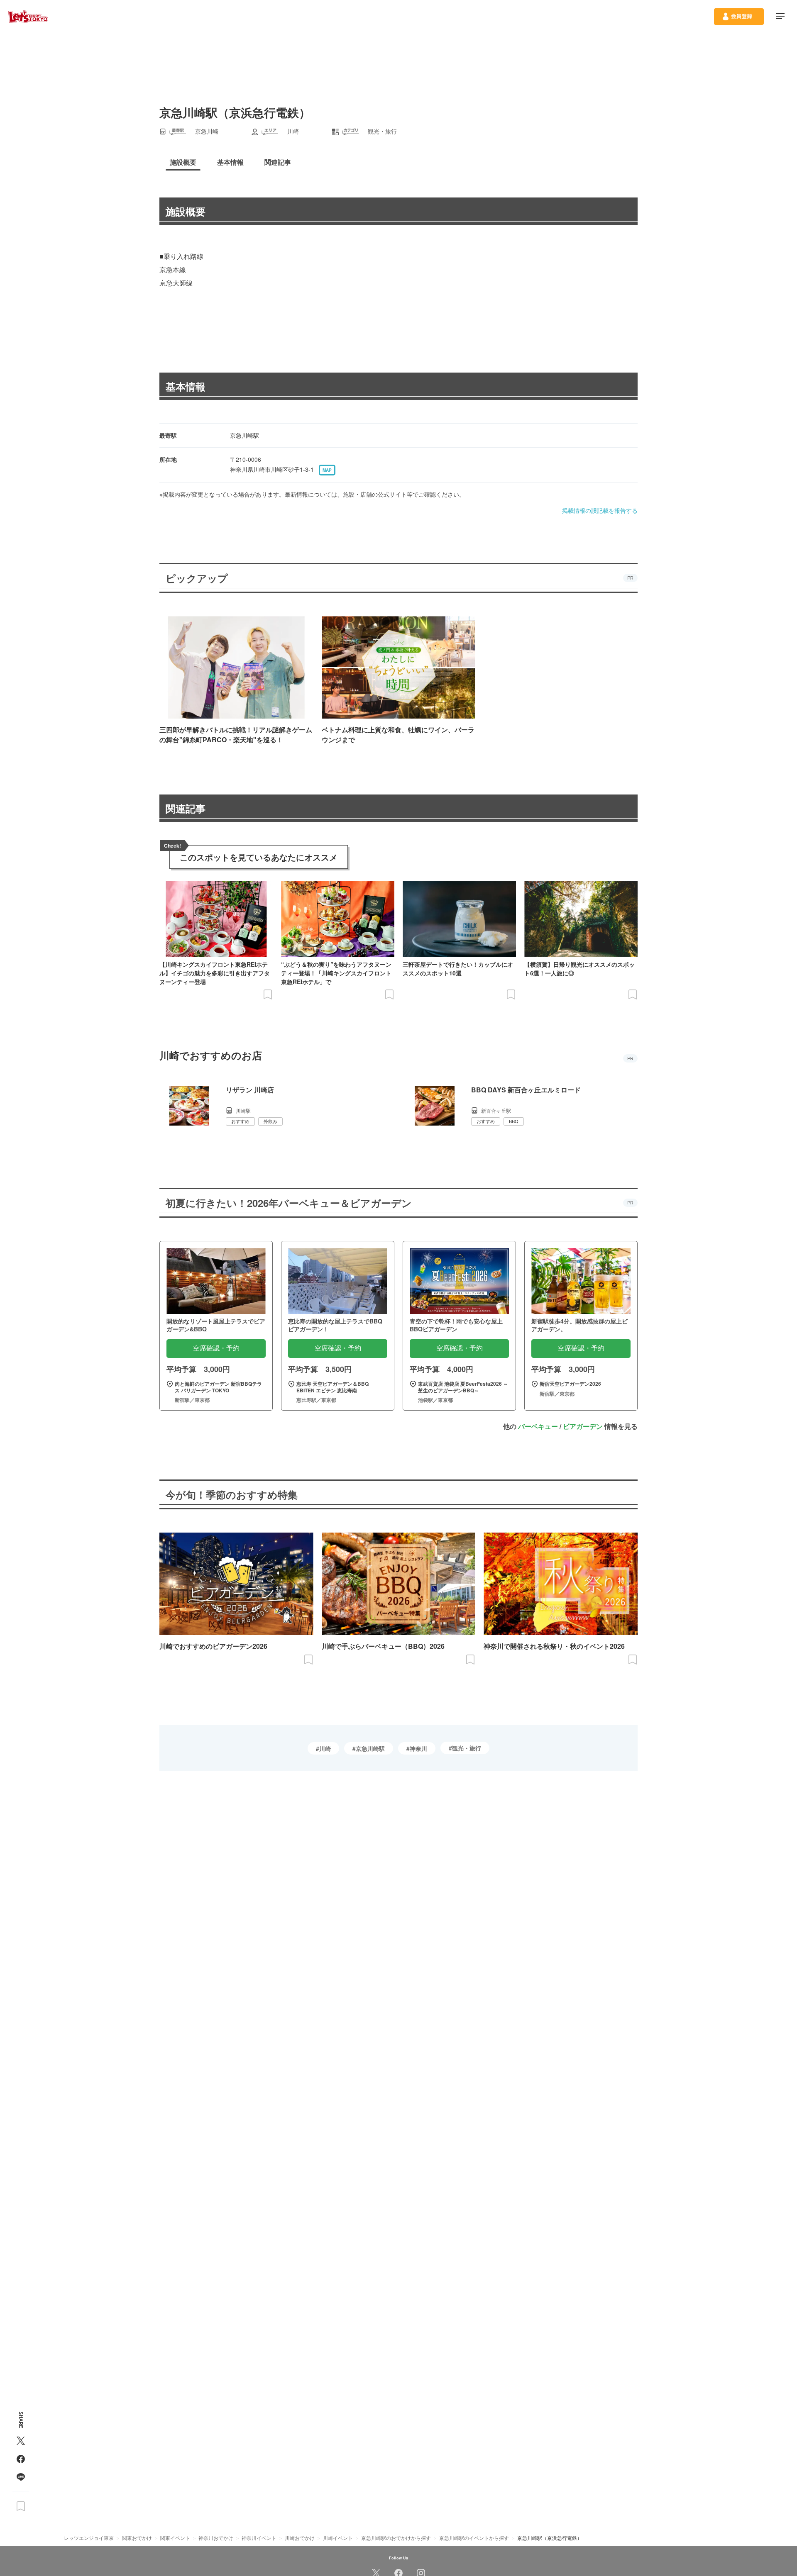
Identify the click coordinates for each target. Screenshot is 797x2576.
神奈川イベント (259, 2538)
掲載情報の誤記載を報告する (600, 510)
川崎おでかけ (300, 2538)
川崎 (325, 1748)
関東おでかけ (137, 2538)
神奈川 (418, 1748)
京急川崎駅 (370, 1748)
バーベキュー (538, 1426)
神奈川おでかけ (216, 2538)
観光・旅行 (467, 1748)
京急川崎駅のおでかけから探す (396, 2538)
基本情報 (186, 386)
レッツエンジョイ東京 (89, 2538)
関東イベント (175, 2538)
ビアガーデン (583, 1426)
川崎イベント (338, 2538)
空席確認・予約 (216, 1348)
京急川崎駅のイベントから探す (474, 2538)
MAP (327, 470)
